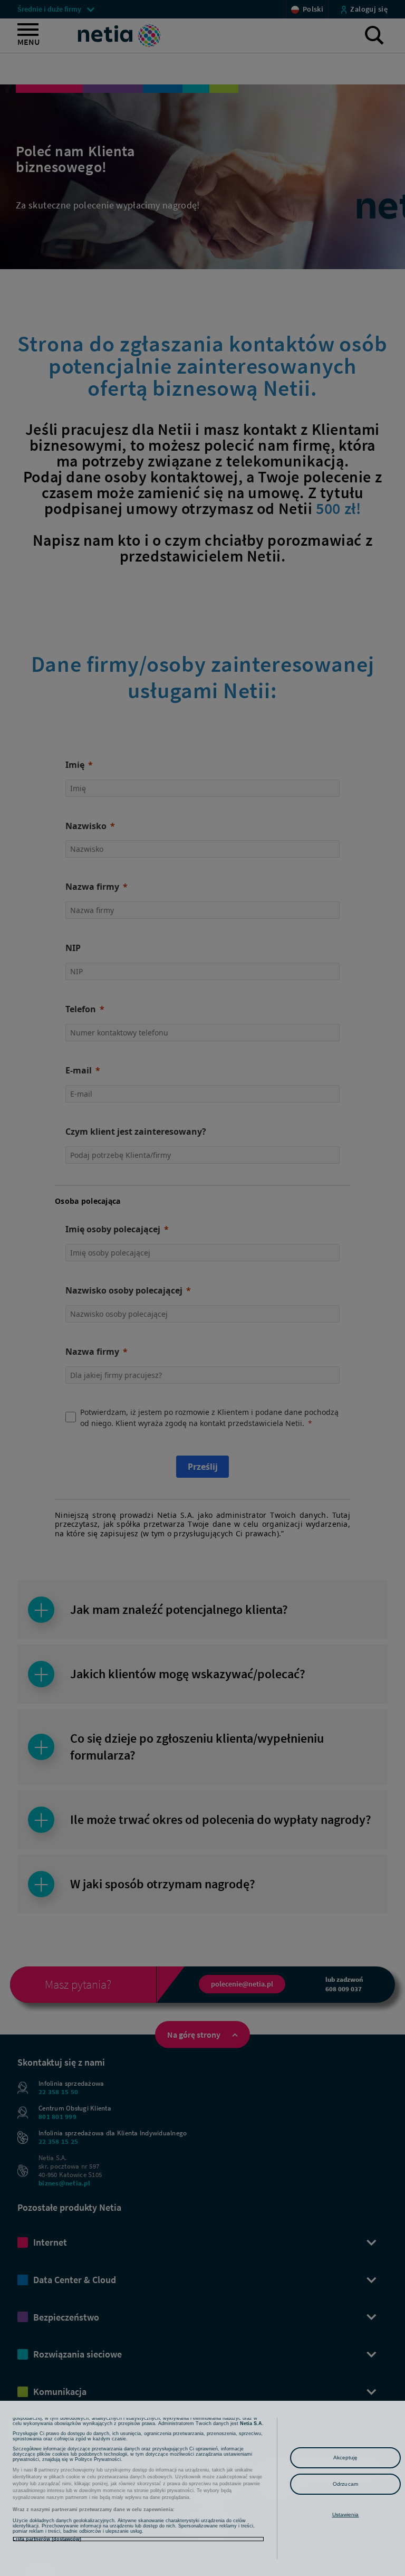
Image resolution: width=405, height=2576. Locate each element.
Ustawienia (346, 2515)
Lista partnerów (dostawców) (47, 2539)
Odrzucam (345, 2484)
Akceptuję (346, 2458)
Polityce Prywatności (98, 2459)
